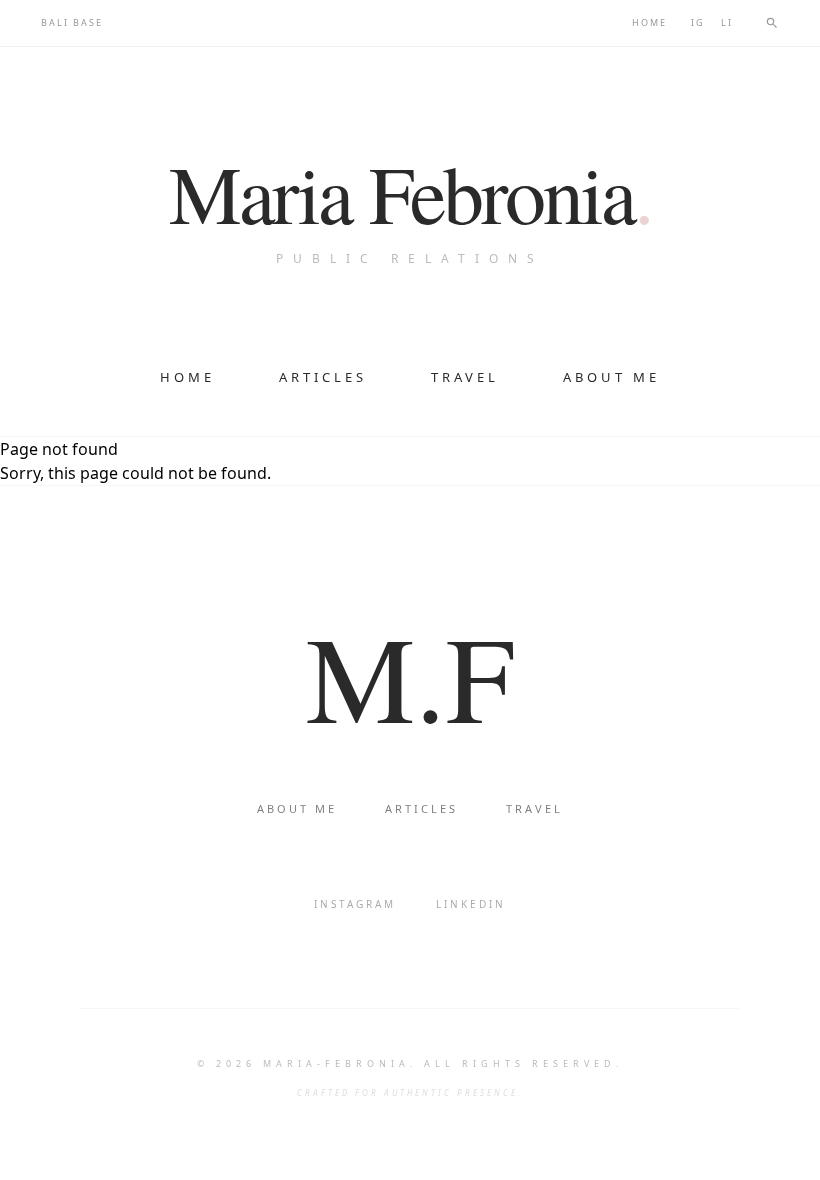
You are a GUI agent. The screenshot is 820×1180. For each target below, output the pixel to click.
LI (727, 22)
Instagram (355, 904)
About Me (611, 377)
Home (649, 22)
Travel (465, 377)
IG (698, 22)
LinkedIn (471, 904)
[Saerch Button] (772, 23)
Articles (323, 377)
